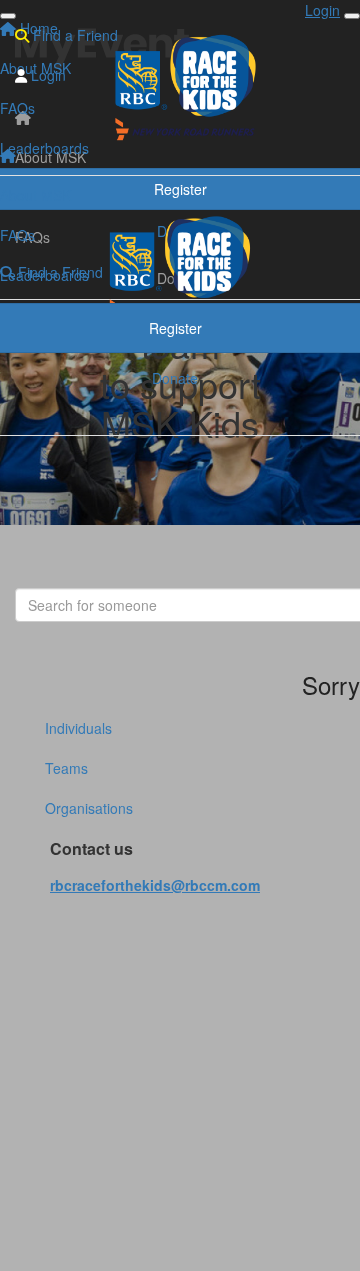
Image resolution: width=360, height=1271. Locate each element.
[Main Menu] (8, 16)
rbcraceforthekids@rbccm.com (155, 885)
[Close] (352, 16)
